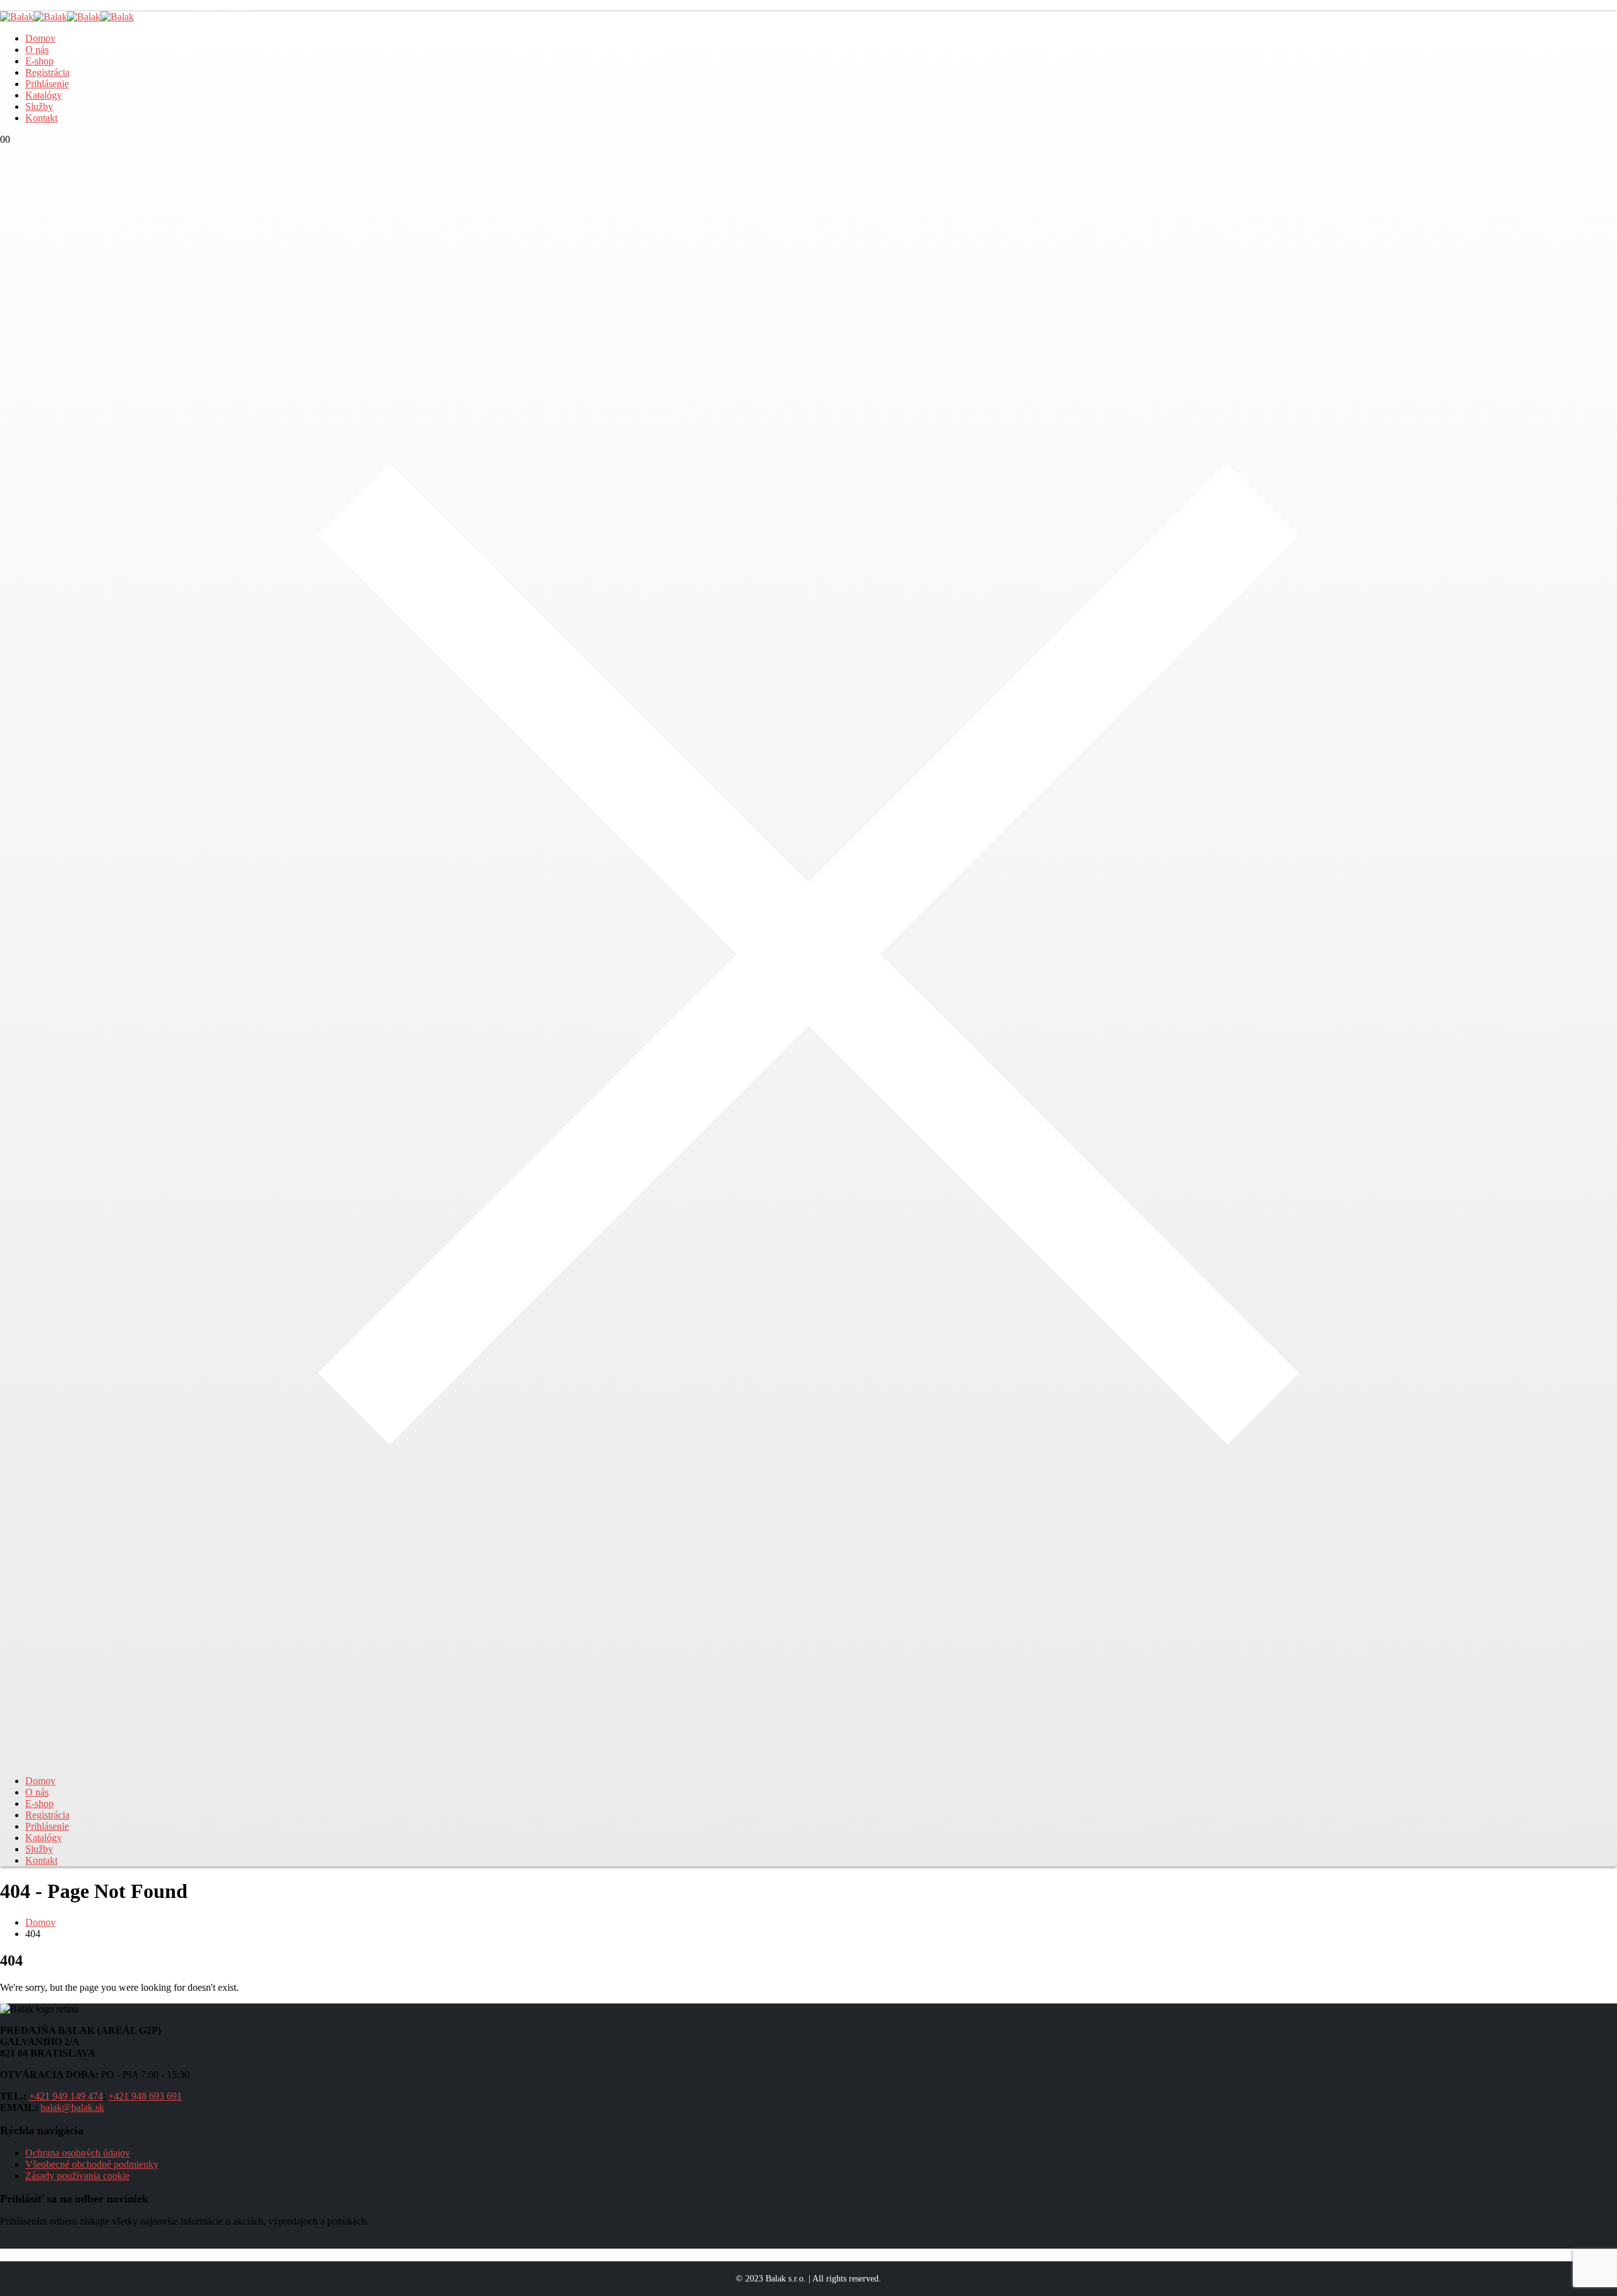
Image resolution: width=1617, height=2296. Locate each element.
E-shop (39, 61)
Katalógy (44, 95)
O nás (37, 50)
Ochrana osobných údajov (78, 2153)
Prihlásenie (47, 84)
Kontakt (41, 118)
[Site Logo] (67, 17)
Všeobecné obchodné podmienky (92, 2164)
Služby (39, 106)
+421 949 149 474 (66, 2096)
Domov (40, 38)
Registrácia (47, 72)
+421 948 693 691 (145, 2096)
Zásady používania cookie (77, 2176)
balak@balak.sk (72, 2107)
